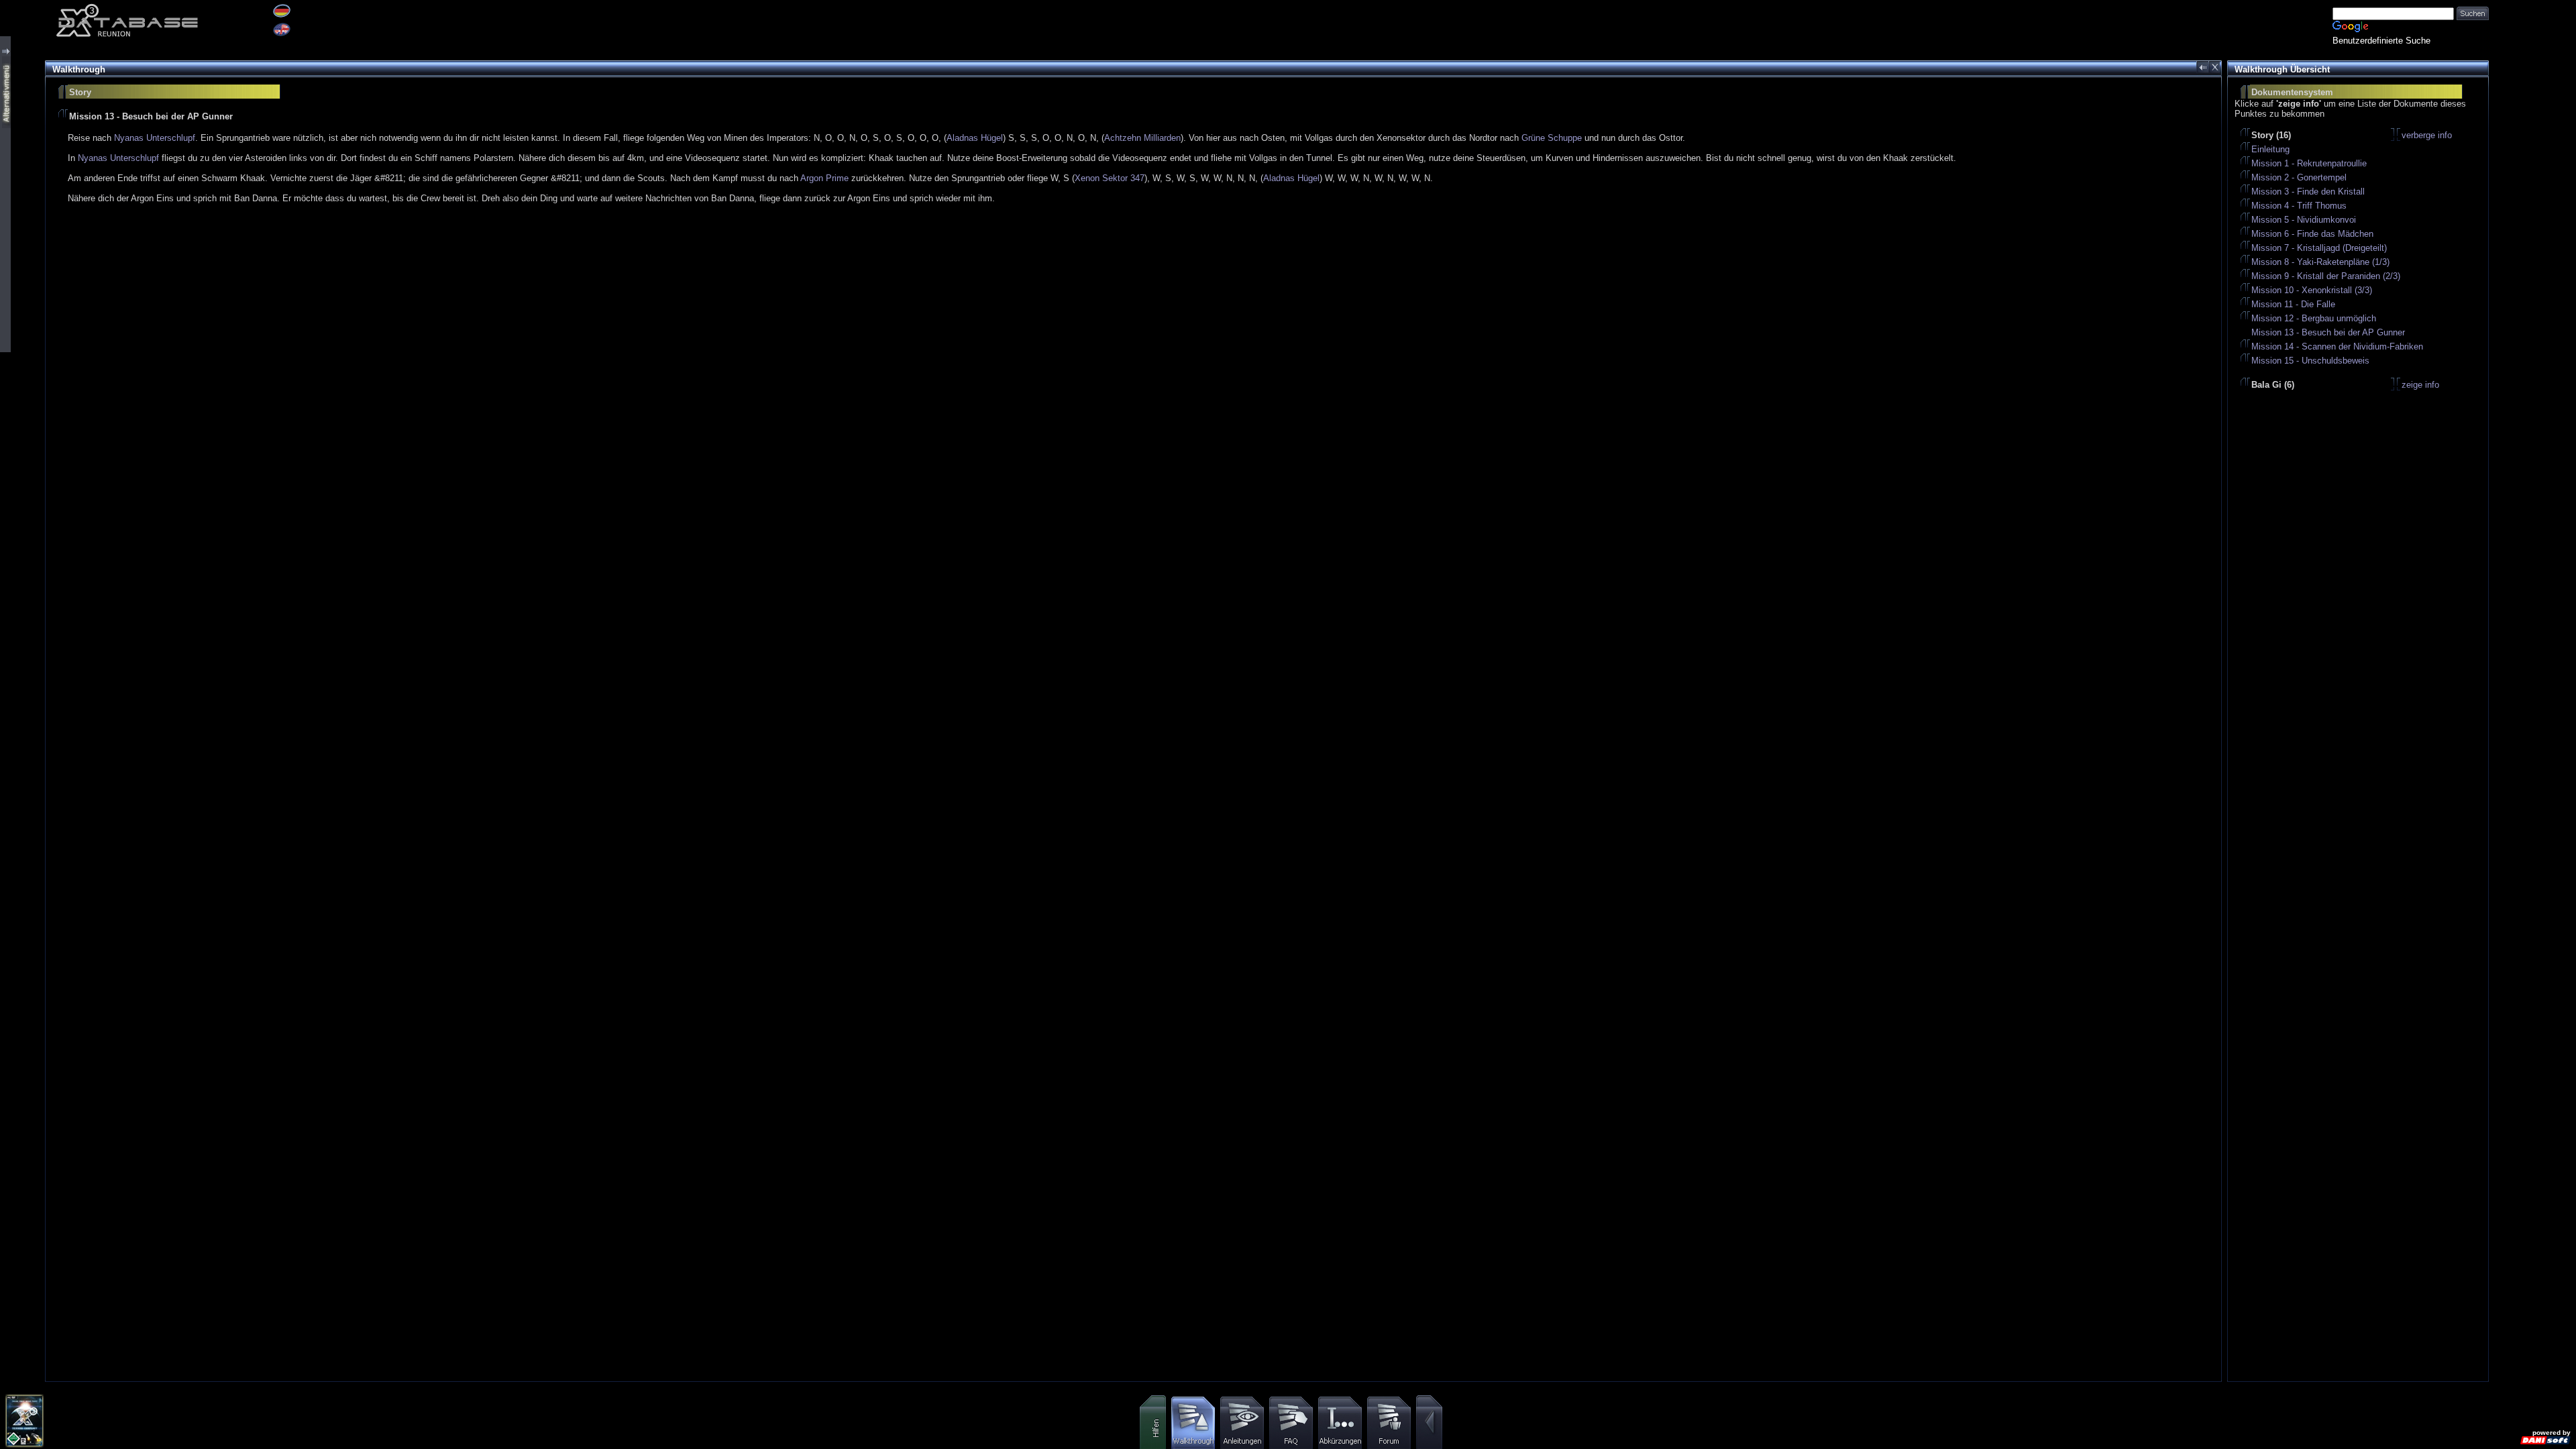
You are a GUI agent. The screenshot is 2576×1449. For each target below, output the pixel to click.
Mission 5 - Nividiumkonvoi (2304, 220)
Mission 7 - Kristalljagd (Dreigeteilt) (2319, 248)
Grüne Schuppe (1552, 138)
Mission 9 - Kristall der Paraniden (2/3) (2326, 276)
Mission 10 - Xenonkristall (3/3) (2312, 290)
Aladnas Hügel (975, 138)
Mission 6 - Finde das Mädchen (2312, 234)
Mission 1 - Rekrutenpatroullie (2309, 163)
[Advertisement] (2532, 201)
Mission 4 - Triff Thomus (2299, 206)
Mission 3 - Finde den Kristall (2308, 192)
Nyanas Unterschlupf (155, 138)
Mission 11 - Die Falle (2293, 304)
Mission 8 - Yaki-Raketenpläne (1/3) (2320, 262)
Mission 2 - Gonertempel (2299, 177)
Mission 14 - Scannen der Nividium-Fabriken (2337, 346)
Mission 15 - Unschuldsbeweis (2310, 361)
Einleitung (2270, 149)
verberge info (2427, 135)
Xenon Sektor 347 (1110, 178)
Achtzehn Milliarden (1142, 138)
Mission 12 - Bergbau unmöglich (2314, 318)
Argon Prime (824, 178)
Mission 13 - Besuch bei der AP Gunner (2328, 332)
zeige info (2420, 385)
